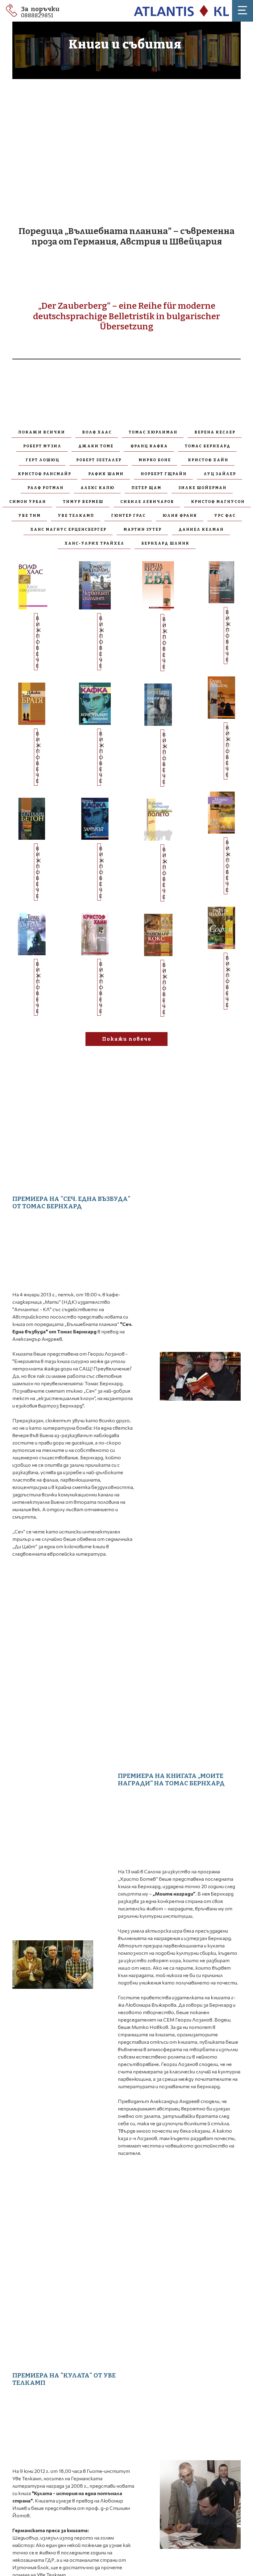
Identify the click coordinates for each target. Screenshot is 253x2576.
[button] (243, 10)
